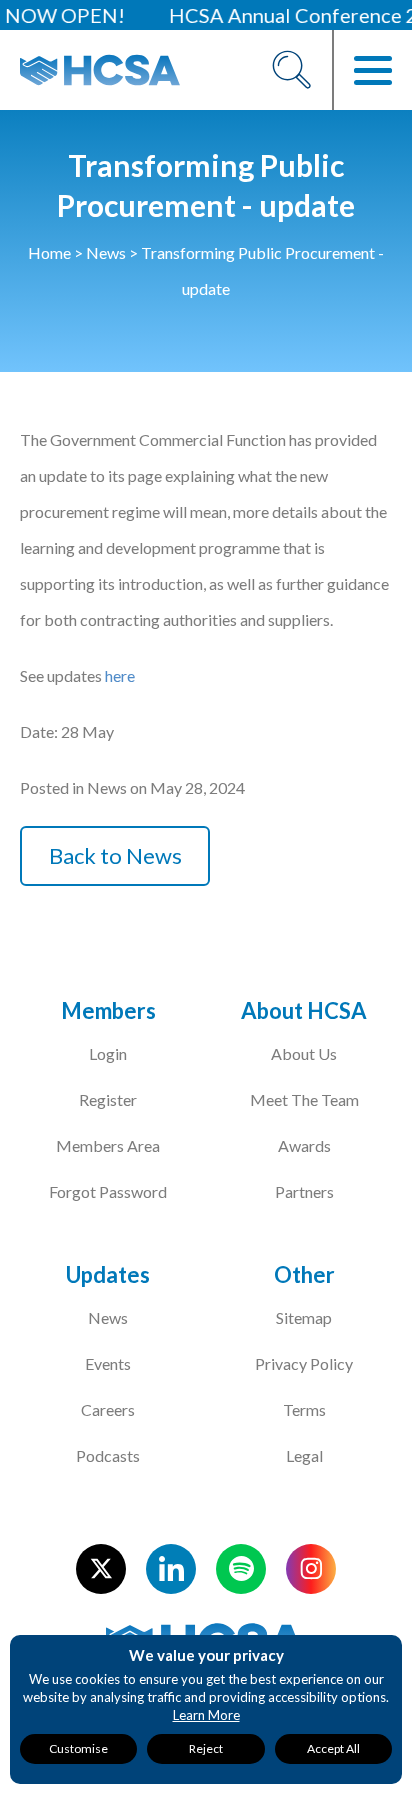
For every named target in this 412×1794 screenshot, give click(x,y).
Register (108, 1099)
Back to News (115, 855)
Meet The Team (304, 1099)
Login (108, 1053)
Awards (304, 1145)
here (120, 675)
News (106, 252)
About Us (304, 1053)
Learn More (206, 1715)
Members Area (108, 1145)
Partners (304, 1191)
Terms (304, 1409)
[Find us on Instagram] (311, 1569)
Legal (304, 1455)
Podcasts (108, 1455)
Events (108, 1363)
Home (49, 252)
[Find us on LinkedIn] (171, 1569)
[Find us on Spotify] (241, 1569)
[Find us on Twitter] (101, 1569)
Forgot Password (108, 1191)
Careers (108, 1409)
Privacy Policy (304, 1363)
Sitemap (304, 1317)
